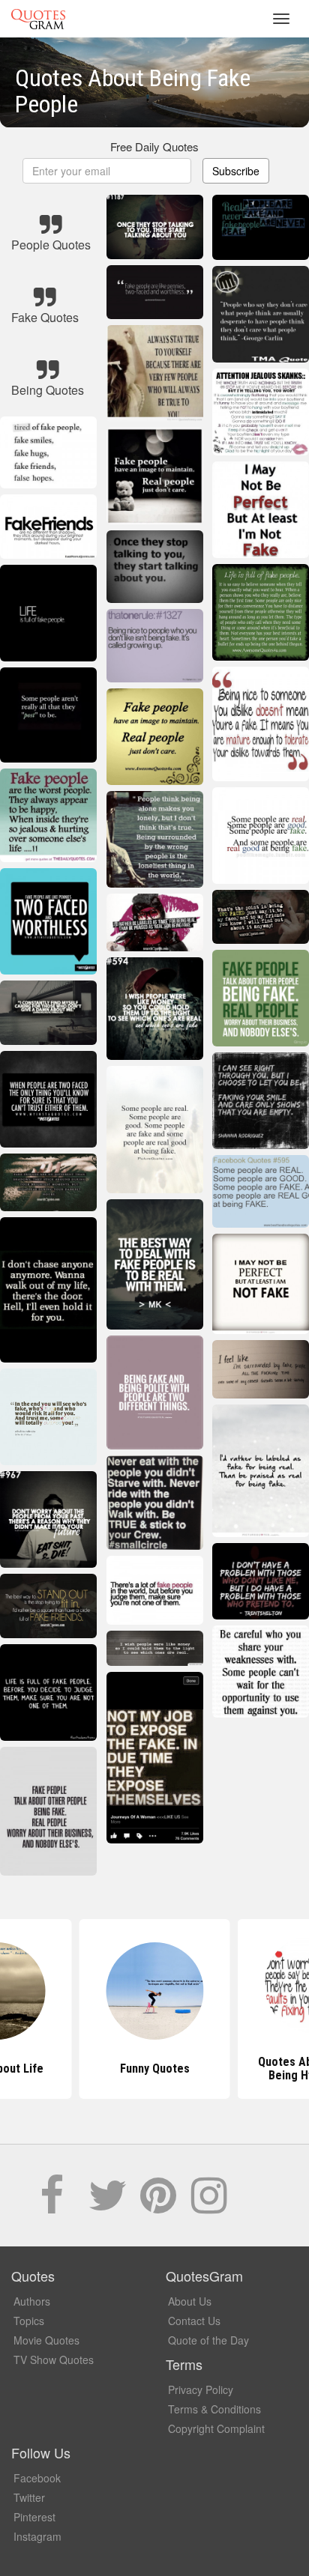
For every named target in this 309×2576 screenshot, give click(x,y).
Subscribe (236, 171)
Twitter (29, 2497)
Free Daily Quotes (154, 146)
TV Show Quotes (54, 2360)
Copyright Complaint (216, 2428)
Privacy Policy (201, 2389)
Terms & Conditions (214, 2409)
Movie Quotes (46, 2340)
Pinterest (34, 2517)
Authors (32, 2301)
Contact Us (194, 2321)
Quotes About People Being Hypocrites (155, 2069)
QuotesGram (38, 19)
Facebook (37, 2478)
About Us (190, 2301)
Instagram (37, 2536)
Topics (29, 2321)
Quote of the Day (208, 2340)
